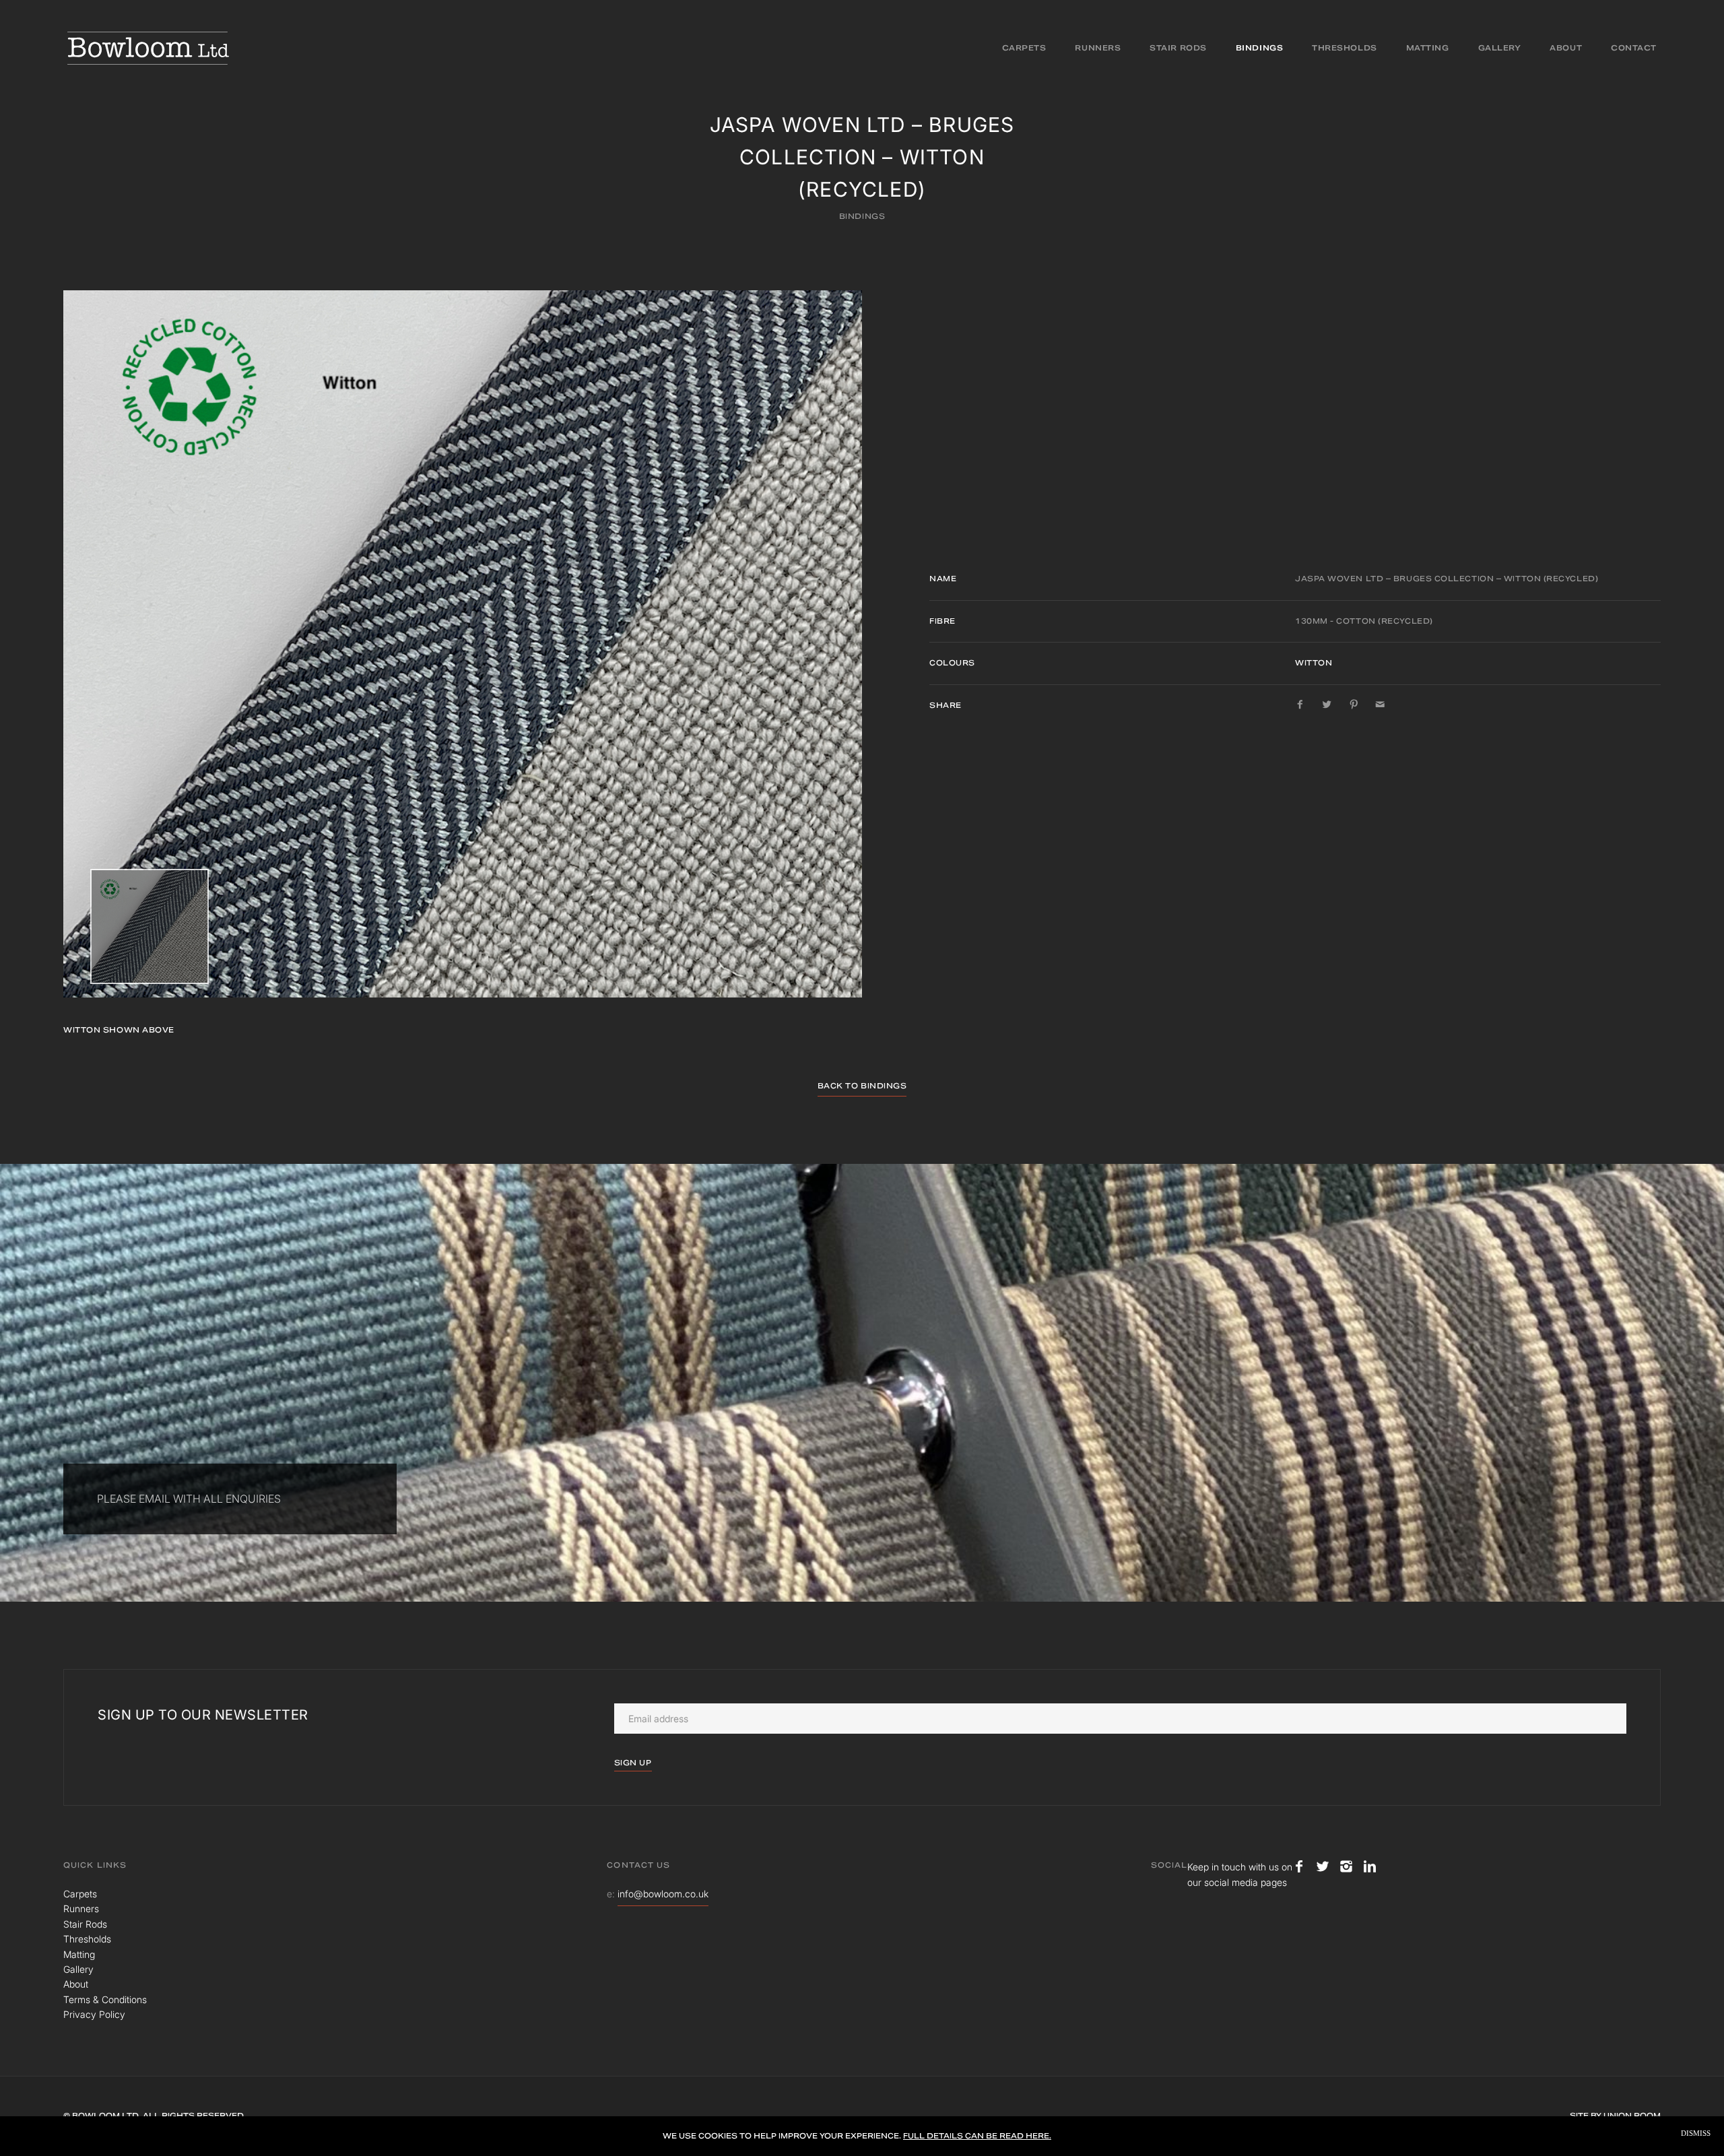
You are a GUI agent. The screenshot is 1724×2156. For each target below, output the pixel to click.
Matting (1428, 48)
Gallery (1500, 48)
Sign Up (633, 1763)
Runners (1098, 48)
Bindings (1259, 48)
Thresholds (1345, 48)
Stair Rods (1178, 48)
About (1566, 48)
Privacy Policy (94, 2014)
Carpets (1024, 48)
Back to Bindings (862, 1086)
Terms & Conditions (105, 1999)
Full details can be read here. (977, 2136)
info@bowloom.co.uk (663, 1894)
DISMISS (1696, 2133)
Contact (1634, 48)
